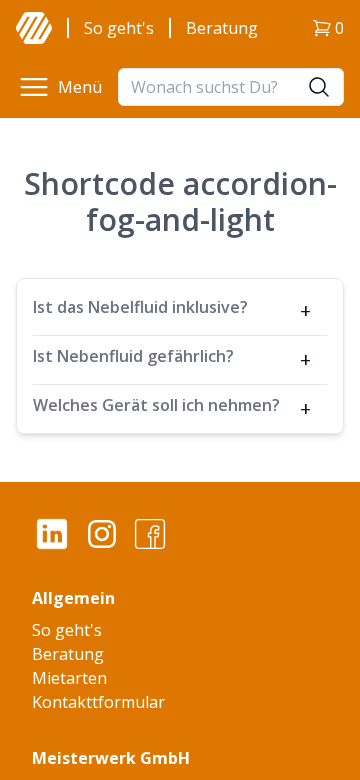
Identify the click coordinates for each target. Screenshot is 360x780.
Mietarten (69, 678)
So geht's (119, 28)
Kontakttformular (98, 702)
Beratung (222, 28)
